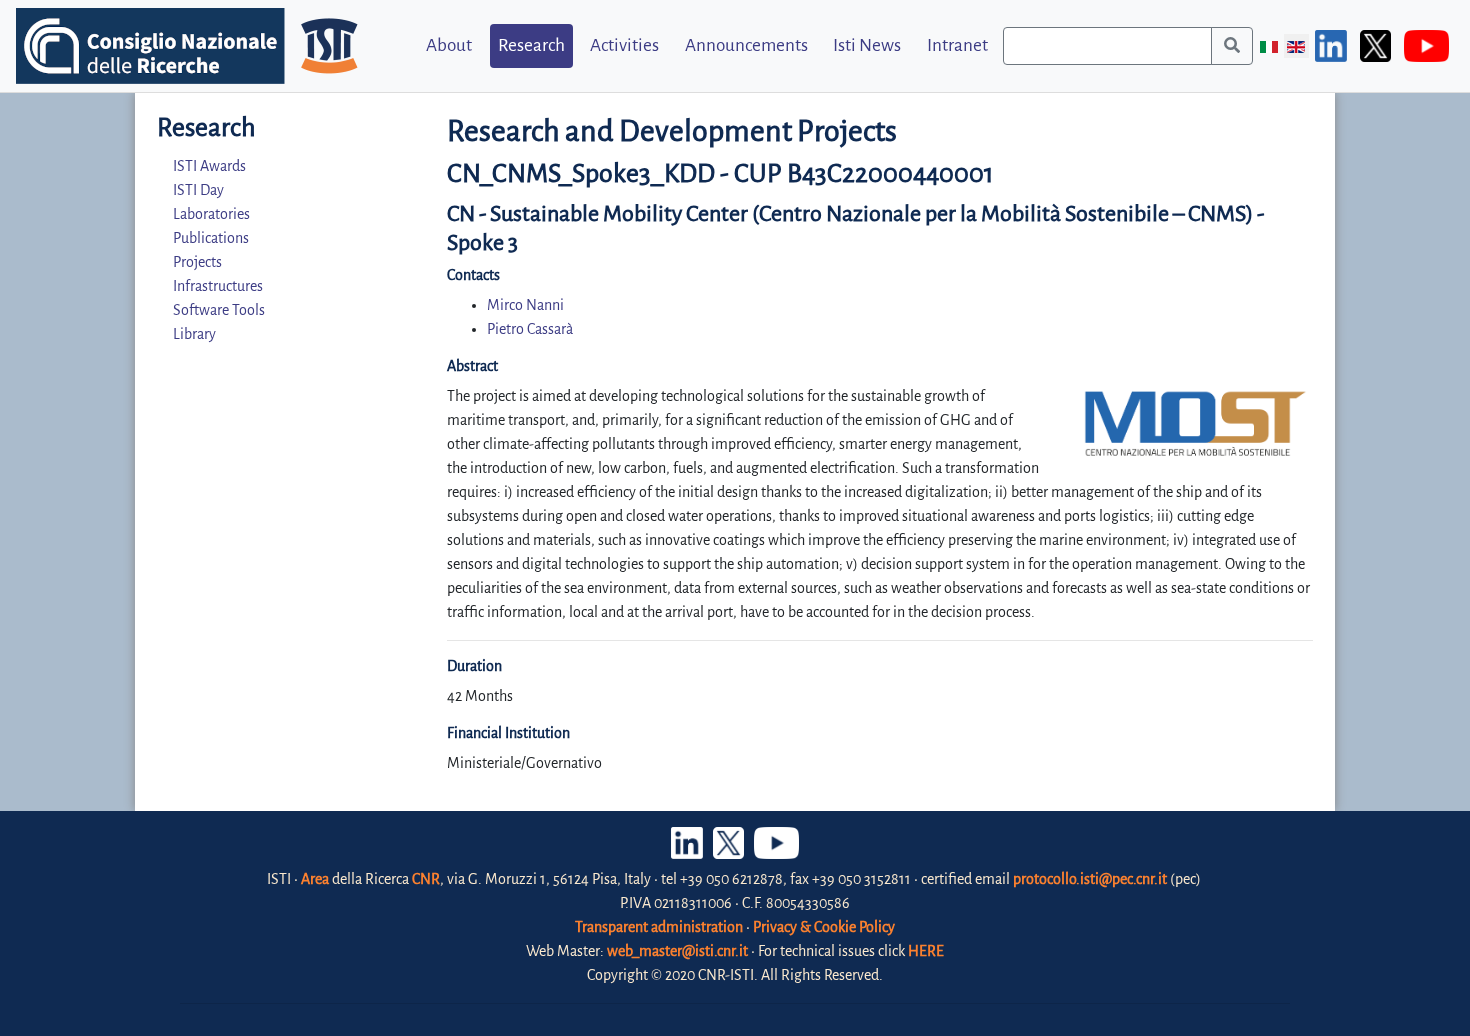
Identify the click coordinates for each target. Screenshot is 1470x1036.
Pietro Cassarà (530, 329)
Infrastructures (218, 286)
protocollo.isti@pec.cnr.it (1090, 879)
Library (194, 334)
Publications (211, 238)
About (449, 45)
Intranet (957, 45)
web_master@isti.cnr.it (677, 951)
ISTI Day (198, 190)
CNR (426, 879)
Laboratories (211, 214)
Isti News (867, 45)
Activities (624, 45)
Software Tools (219, 310)
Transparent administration (659, 927)
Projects (197, 262)
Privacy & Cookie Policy (824, 927)
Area (315, 879)
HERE (926, 951)
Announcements (746, 45)
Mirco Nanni (525, 305)
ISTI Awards (209, 166)
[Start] (1232, 46)
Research (531, 45)
